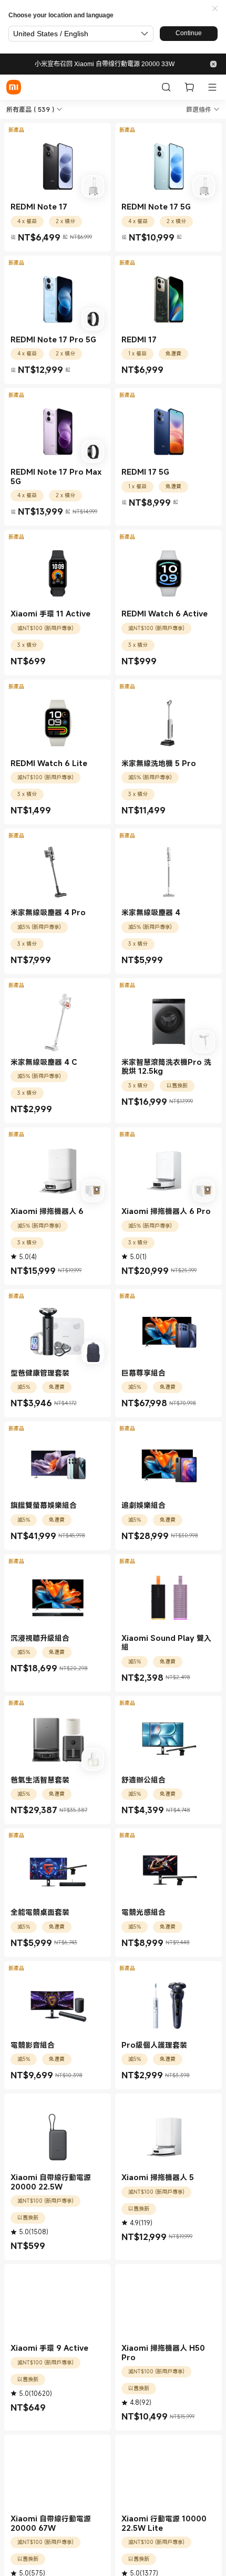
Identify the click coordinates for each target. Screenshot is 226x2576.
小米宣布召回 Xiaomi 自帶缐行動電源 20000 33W (105, 64)
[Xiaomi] (14, 87)
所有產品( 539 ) (30, 109)
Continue (189, 33)
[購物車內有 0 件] (189, 87)
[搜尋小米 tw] (166, 87)
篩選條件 (199, 109)
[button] (215, 9)
